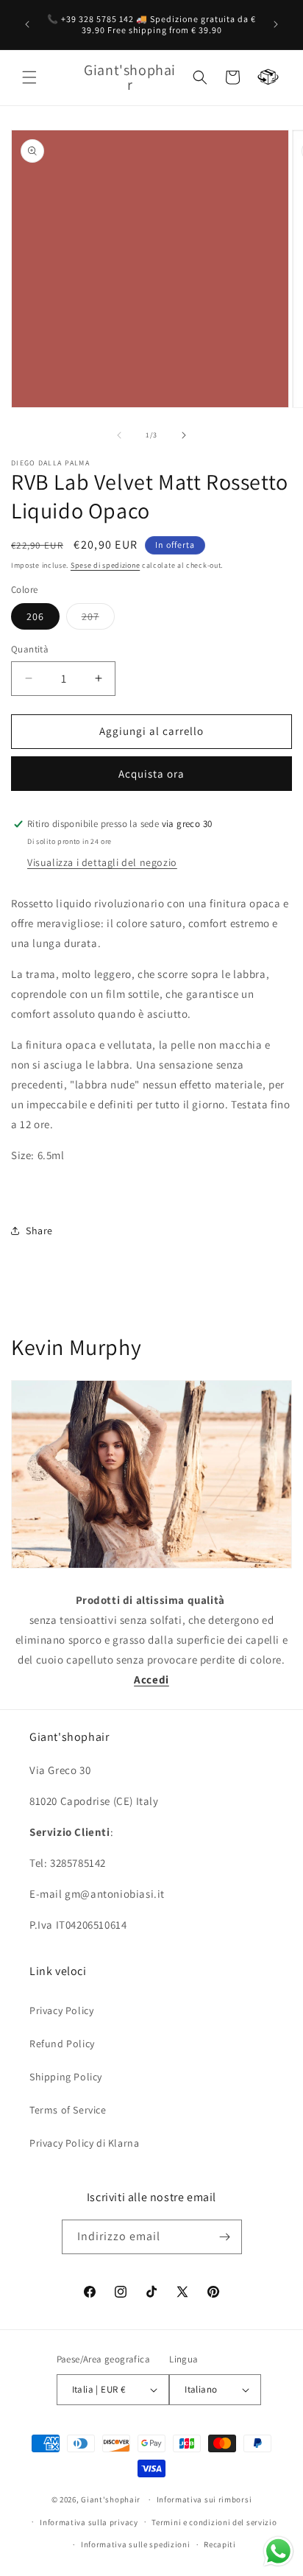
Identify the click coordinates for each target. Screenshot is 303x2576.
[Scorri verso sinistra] (119, 435)
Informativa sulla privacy (89, 2522)
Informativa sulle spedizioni (136, 2544)
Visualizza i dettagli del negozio (102, 862)
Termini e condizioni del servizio (214, 2522)
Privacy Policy (61, 2010)
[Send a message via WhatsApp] (278, 2551)
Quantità (30, 649)
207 (98, 619)
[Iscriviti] (225, 2237)
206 (35, 616)
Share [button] (39, 1231)
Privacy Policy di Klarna (84, 2143)
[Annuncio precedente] (27, 24)
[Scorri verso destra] (184, 435)
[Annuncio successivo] (276, 24)
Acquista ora (151, 774)
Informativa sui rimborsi (204, 2499)
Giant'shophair (111, 2499)
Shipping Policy (66, 2077)
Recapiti (220, 2544)
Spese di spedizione (105, 565)
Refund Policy (62, 2044)
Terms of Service (68, 2110)
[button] (29, 77)
